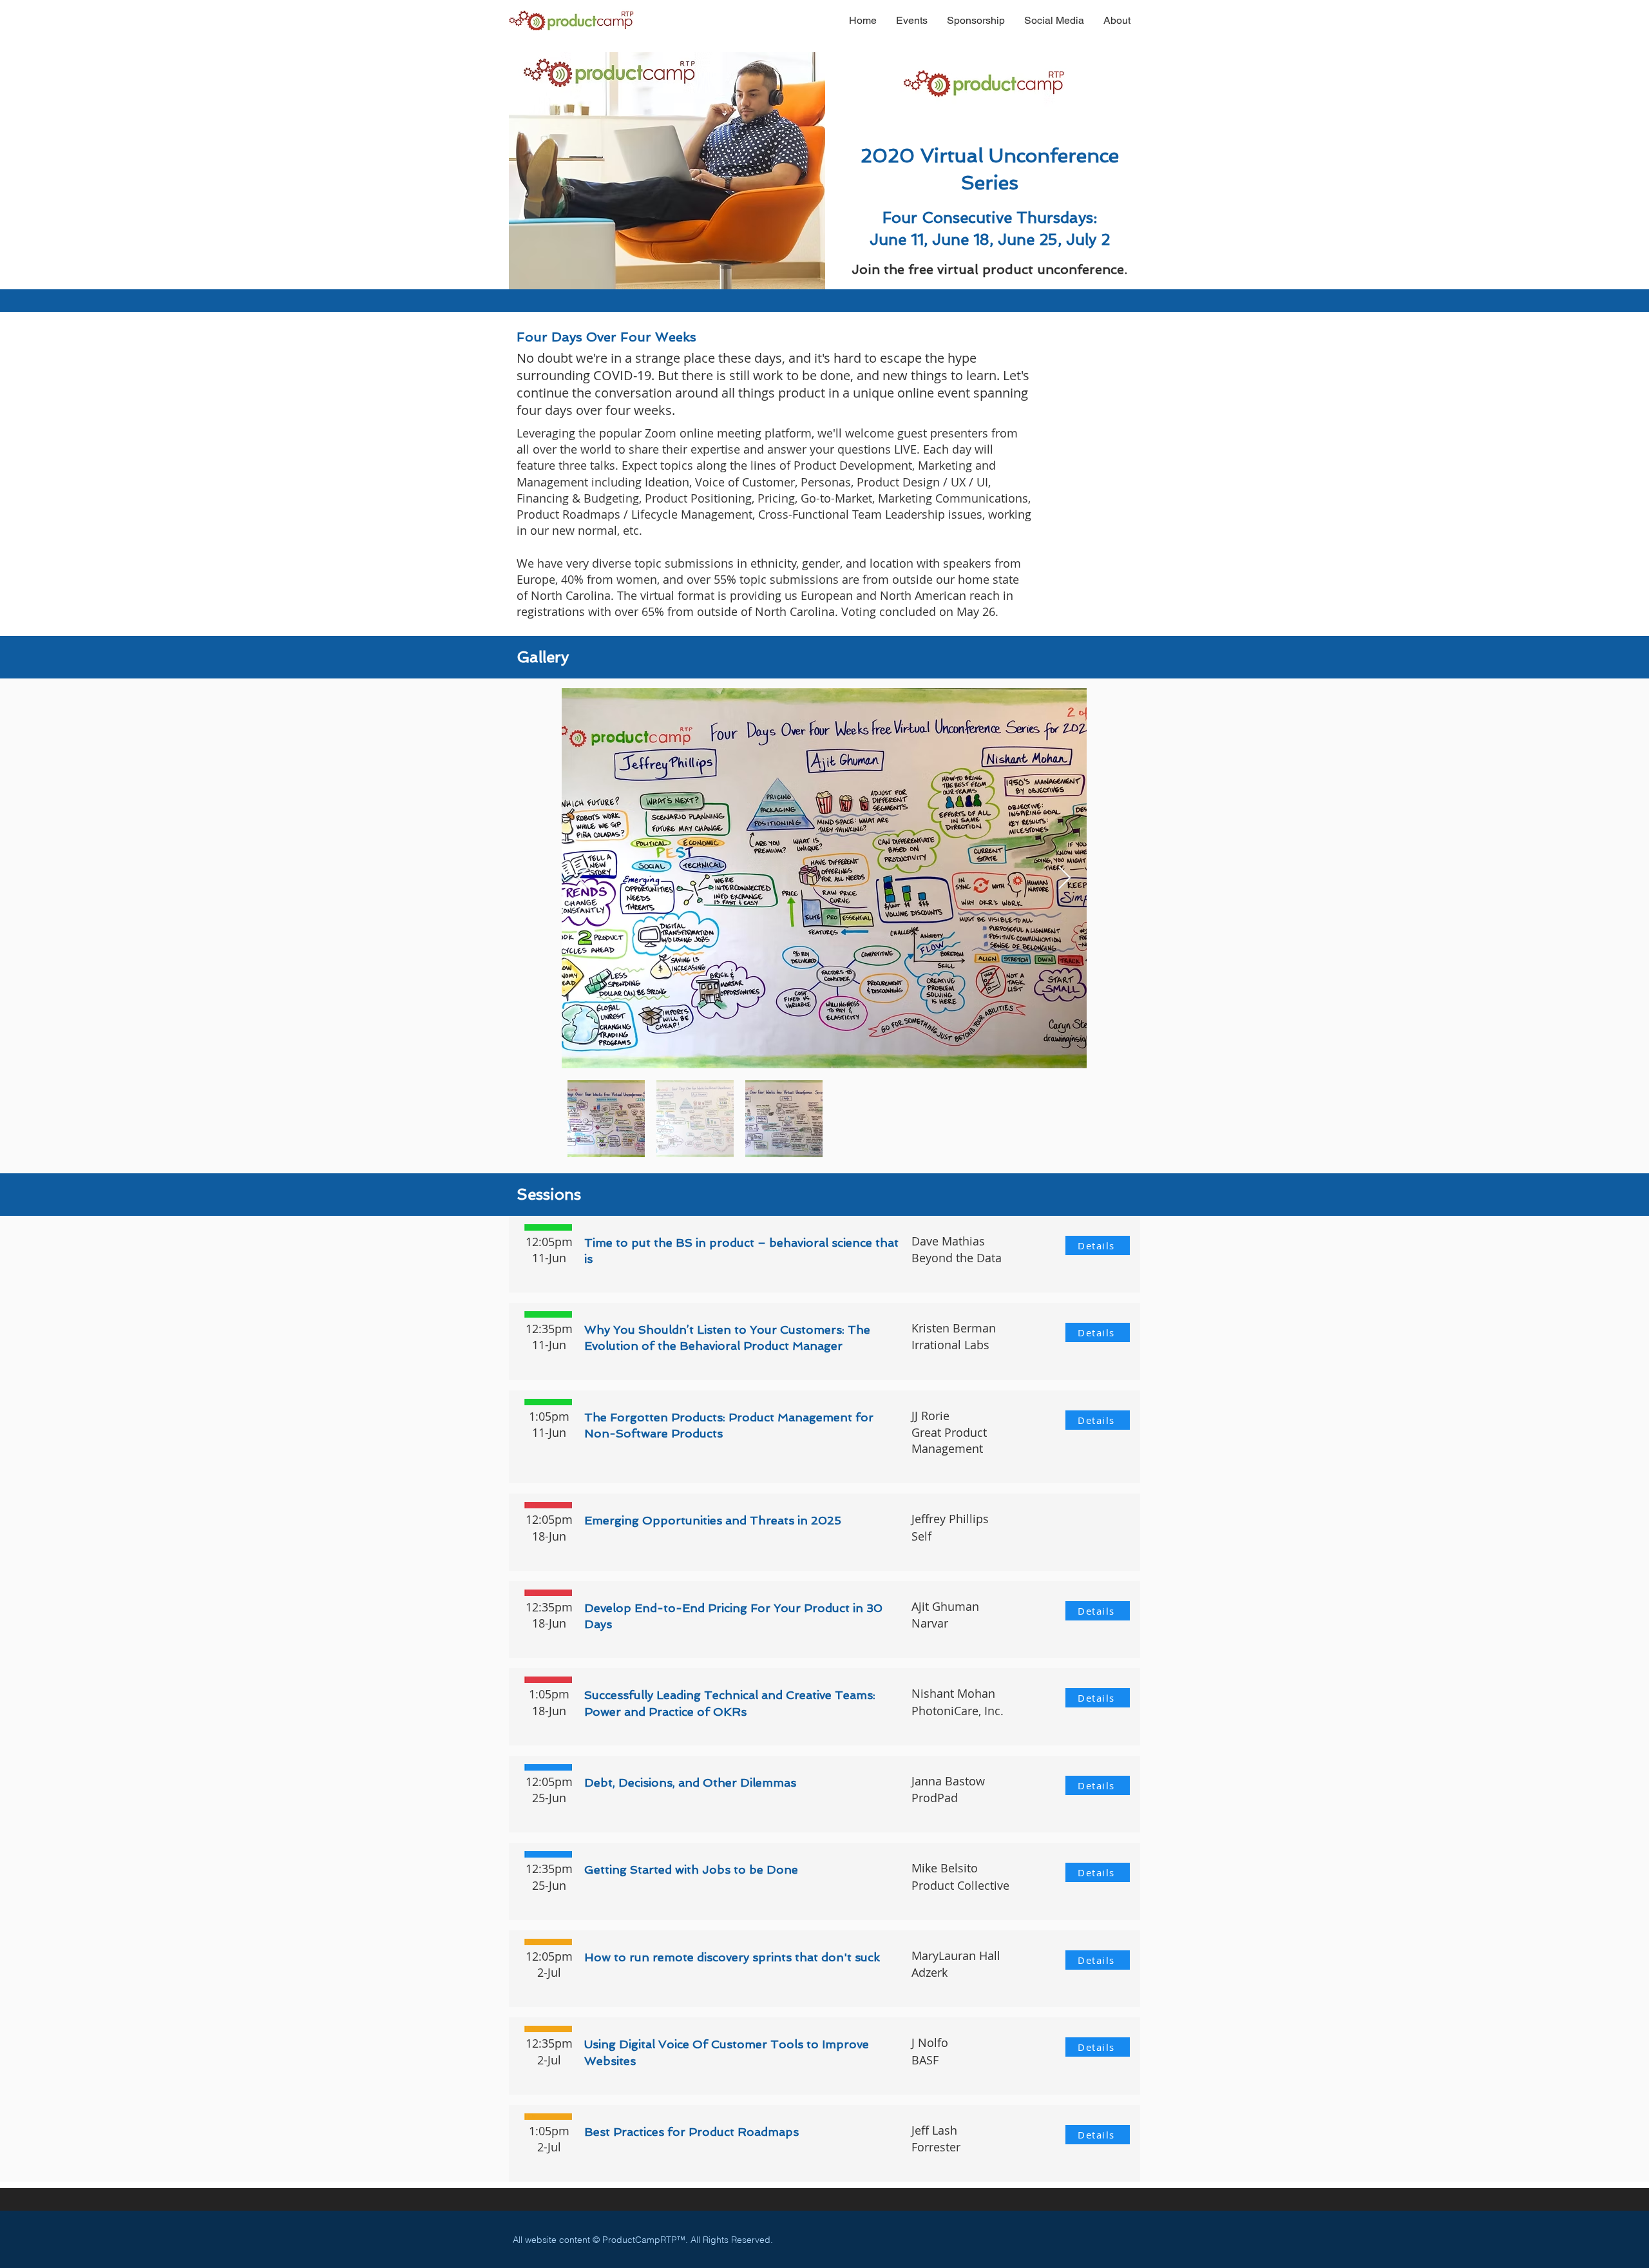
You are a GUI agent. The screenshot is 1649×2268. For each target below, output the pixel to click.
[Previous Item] (584, 879)
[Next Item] (1064, 879)
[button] (912, 20)
